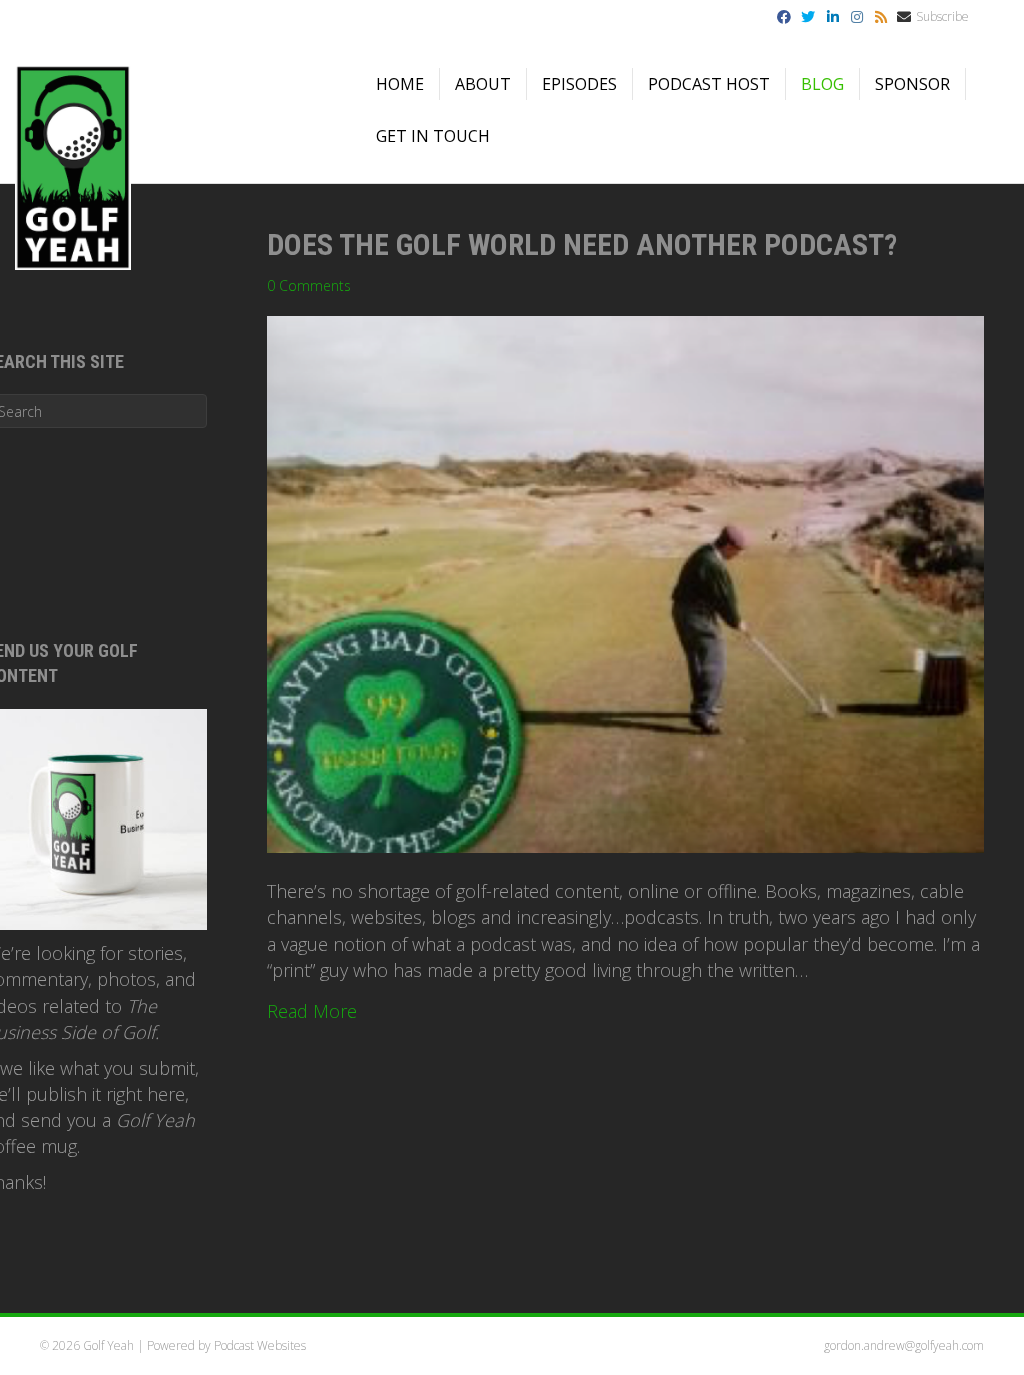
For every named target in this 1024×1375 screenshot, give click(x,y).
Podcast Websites (260, 1345)
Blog (822, 84)
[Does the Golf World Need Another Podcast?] (625, 583)
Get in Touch (433, 136)
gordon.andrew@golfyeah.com (904, 1345)
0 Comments (309, 285)
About (483, 84)
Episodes (579, 84)
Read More (312, 1011)
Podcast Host (709, 84)
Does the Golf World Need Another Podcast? (582, 244)
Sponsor (912, 84)
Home (400, 84)
